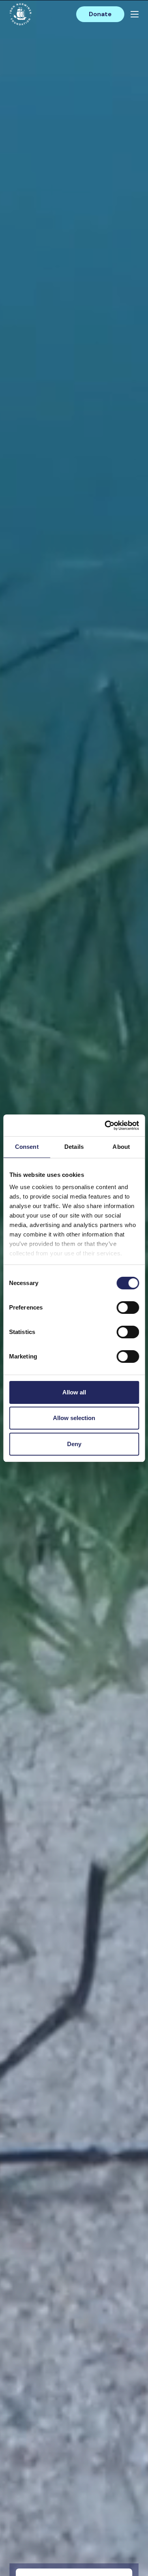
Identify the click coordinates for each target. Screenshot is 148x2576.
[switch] (128, 1311)
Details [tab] (74, 1147)
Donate (100, 14)
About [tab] (121, 1147)
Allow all (74, 1392)
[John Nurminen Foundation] (21, 14)
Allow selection (74, 1418)
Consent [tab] (27, 1147)
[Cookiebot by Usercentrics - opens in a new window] (105, 1126)
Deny (74, 1444)
